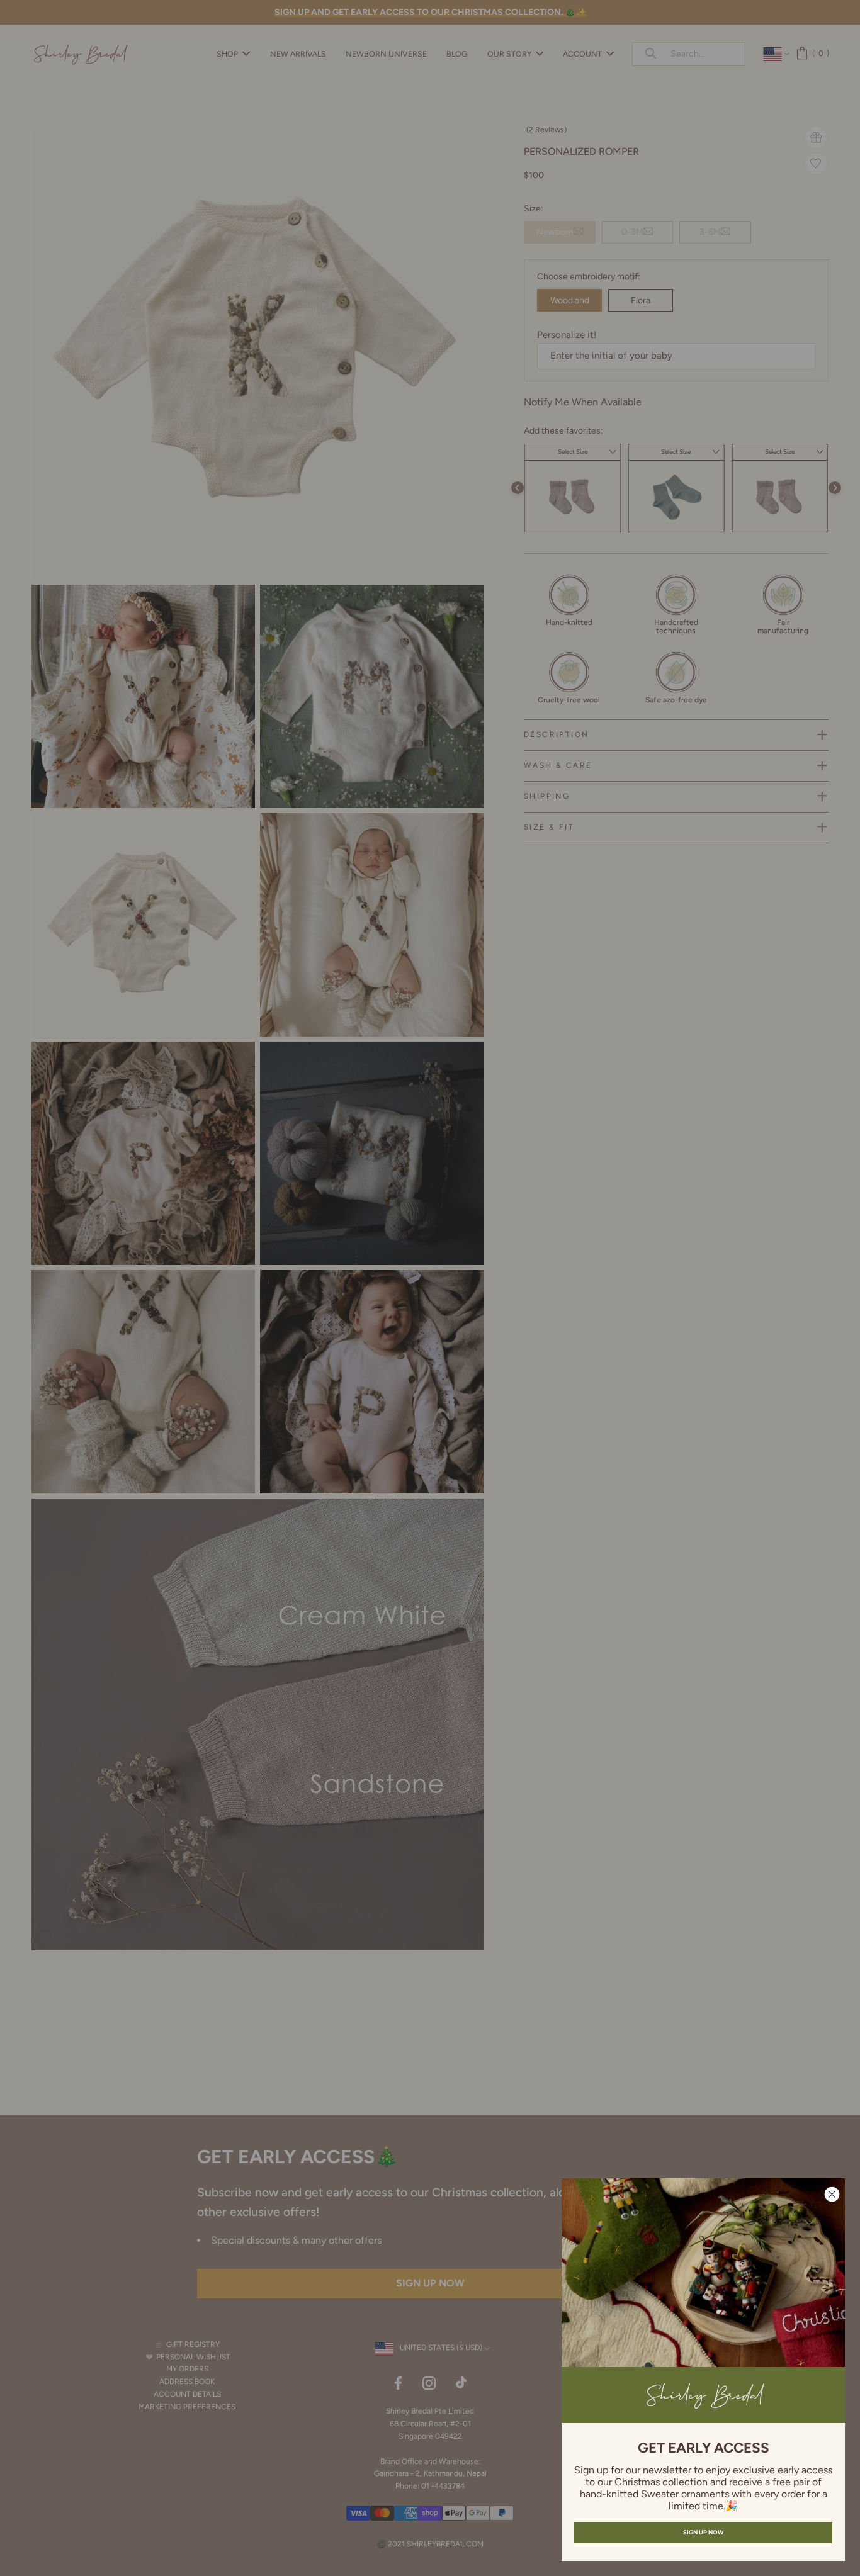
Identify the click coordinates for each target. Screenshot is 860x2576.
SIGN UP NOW (703, 2532)
